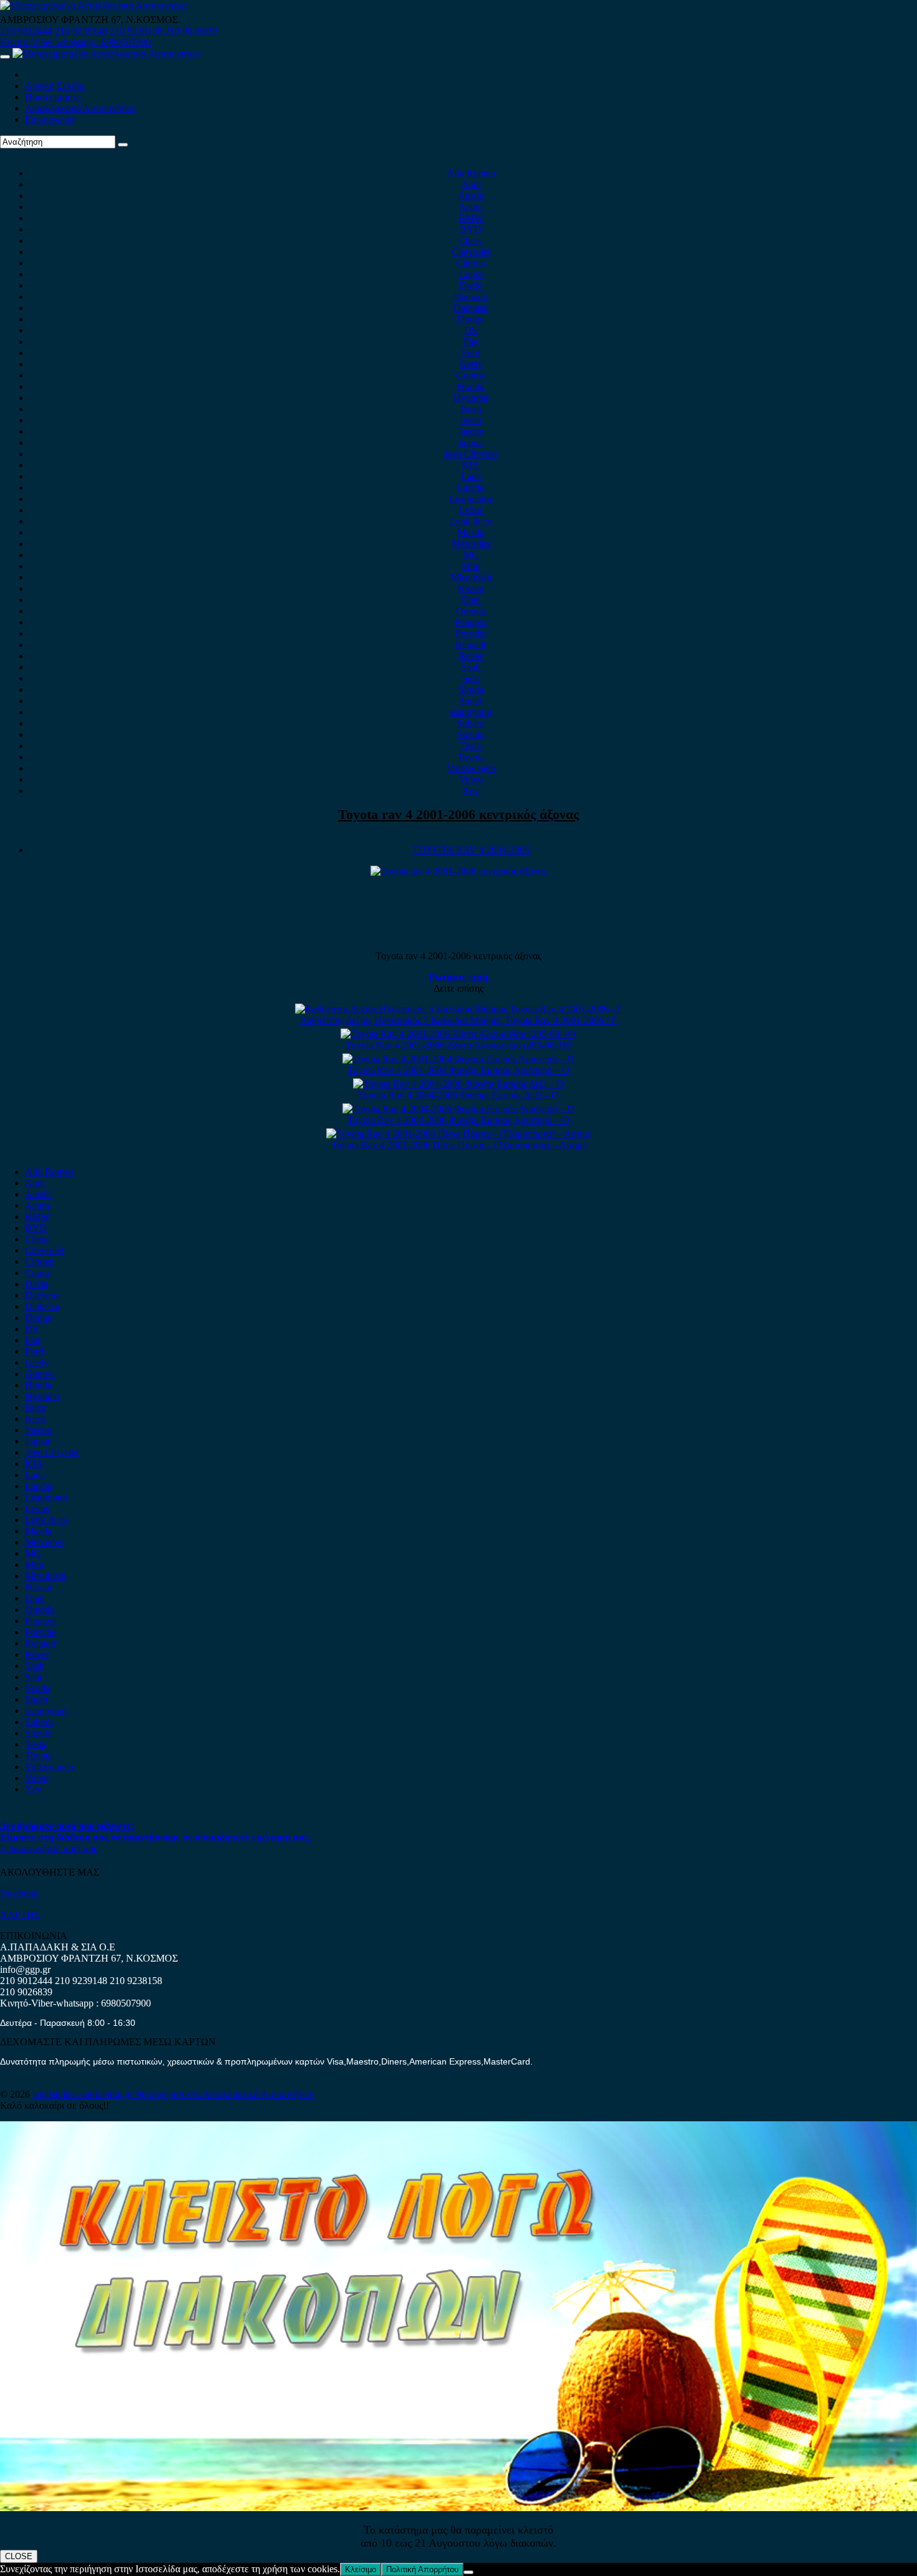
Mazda (471, 532)
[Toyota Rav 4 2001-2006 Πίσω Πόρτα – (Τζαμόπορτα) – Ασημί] (458, 1134)
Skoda (471, 690)
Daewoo (471, 297)
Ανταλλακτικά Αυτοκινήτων (80, 108)
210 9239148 (81, 31)
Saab (471, 667)
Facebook (19, 1893)
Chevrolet (471, 252)
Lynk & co (471, 521)
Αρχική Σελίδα (55, 86)
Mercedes (471, 544)
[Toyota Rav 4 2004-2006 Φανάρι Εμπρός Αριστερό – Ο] (458, 1109)
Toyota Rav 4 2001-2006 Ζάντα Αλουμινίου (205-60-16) (458, 1045)
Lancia (471, 487)
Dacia (471, 285)
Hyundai (471, 398)
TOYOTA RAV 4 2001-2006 (471, 850)
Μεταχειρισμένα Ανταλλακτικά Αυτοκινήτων (225, 2094)
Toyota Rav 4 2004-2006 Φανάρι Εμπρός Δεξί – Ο (458, 1095)
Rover (471, 656)
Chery (471, 240)
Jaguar (471, 443)
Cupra (471, 274)
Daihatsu (471, 308)
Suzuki (471, 734)
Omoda (471, 611)
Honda (471, 386)
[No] (468, 2572)
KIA (471, 465)
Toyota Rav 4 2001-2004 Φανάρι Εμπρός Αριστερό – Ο (458, 1070)
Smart (471, 701)
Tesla (471, 746)
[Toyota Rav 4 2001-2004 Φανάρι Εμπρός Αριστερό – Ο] (458, 1059)
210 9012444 (26, 31)
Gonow (471, 375)
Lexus (471, 510)
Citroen (471, 263)
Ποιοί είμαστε (53, 97)
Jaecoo (471, 431)
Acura (471, 207)
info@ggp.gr (25, 1969)
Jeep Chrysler (471, 454)
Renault (471, 645)
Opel (471, 600)
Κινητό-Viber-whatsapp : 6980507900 (75, 42)
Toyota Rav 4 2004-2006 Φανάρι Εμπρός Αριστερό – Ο (458, 1120)
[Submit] (123, 145)
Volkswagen (471, 768)
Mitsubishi (471, 577)
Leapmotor (471, 499)
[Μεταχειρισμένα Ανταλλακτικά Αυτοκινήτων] (458, 2508)
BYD (471, 229)
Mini (471, 566)
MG (471, 555)
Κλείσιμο (361, 2569)
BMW (471, 218)
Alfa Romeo (471, 173)
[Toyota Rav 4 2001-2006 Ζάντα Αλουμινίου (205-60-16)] (458, 1034)
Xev (471, 791)
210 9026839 (191, 31)
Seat (471, 678)
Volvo (471, 779)
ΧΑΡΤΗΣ (20, 1915)
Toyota (471, 757)
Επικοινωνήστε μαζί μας (49, 1848)
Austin (471, 196)
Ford (471, 353)
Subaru (471, 723)
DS (471, 330)
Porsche (471, 633)
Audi (471, 184)
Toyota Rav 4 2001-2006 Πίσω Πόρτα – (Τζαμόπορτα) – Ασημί (458, 1145)
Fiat (471, 341)
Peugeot (471, 622)
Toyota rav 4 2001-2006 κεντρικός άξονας (458, 814)
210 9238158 (137, 31)
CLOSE (19, 2556)
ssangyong (471, 712)
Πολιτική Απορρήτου (422, 2569)
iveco (471, 420)
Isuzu (471, 409)
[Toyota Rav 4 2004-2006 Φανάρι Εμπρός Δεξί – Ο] (458, 1084)
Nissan (471, 588)
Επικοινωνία (50, 119)
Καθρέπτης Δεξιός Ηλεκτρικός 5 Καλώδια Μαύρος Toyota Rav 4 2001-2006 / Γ (458, 1020)
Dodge (471, 319)
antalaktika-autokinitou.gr (84, 2094)
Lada (471, 476)
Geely (471, 364)
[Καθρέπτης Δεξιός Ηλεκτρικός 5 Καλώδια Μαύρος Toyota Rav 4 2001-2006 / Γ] (458, 1009)
